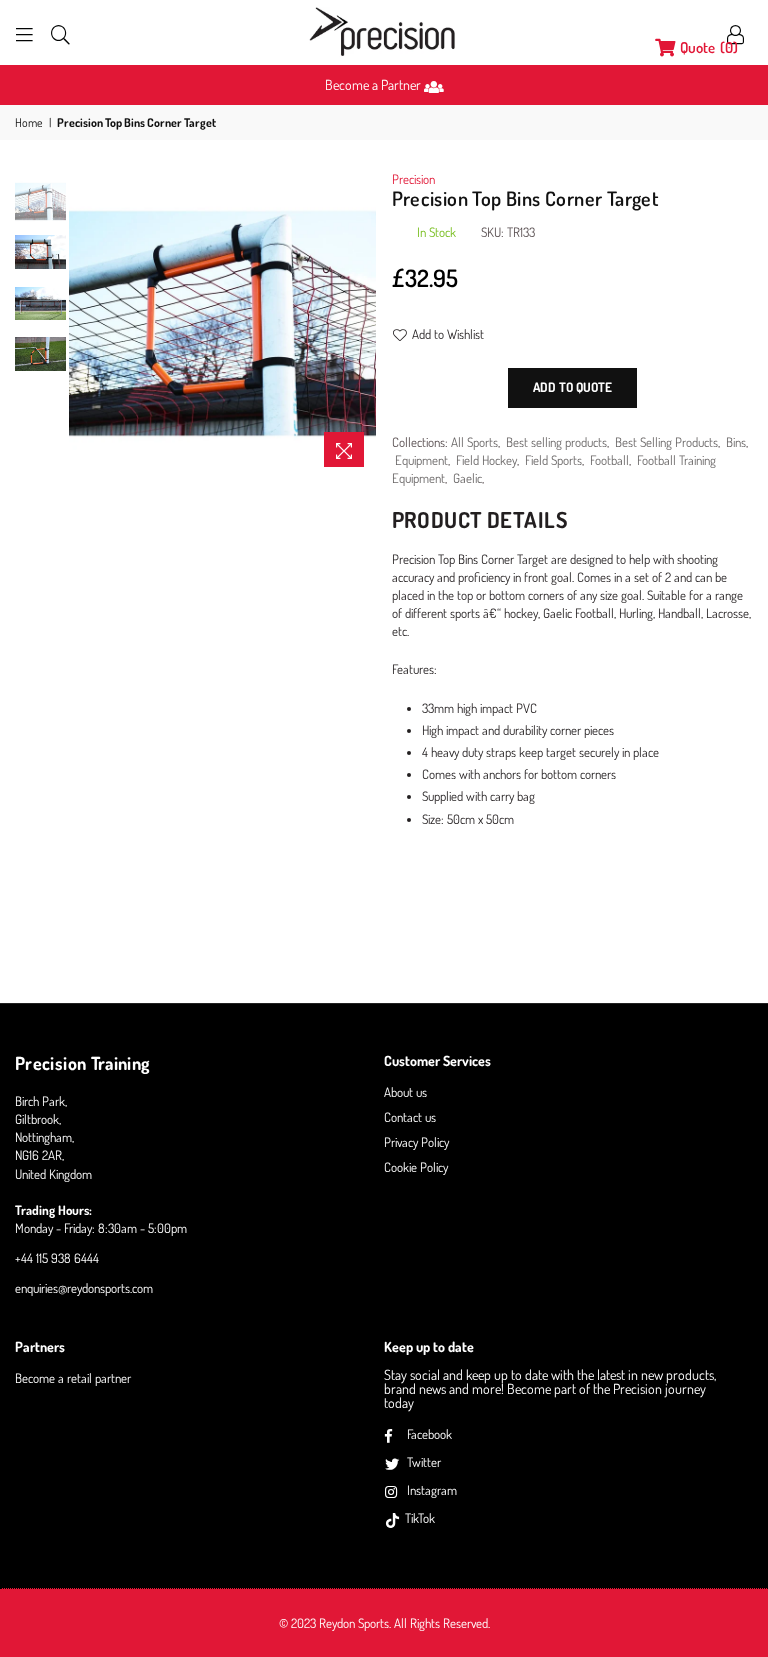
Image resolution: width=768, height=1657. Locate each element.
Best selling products (556, 442)
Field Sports (553, 460)
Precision (413, 179)
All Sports (474, 442)
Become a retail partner (73, 1378)
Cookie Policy (416, 1167)
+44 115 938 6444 (57, 1258)
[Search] (60, 33)
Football (609, 460)
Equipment (421, 460)
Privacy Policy (416, 1142)
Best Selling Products (666, 442)
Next (359, 323)
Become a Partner (374, 84)
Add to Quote (572, 387)
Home (29, 122)
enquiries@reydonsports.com (84, 1288)
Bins (736, 442)
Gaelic (467, 478)
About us (405, 1092)
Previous (86, 323)
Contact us (410, 1117)
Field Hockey (486, 460)
